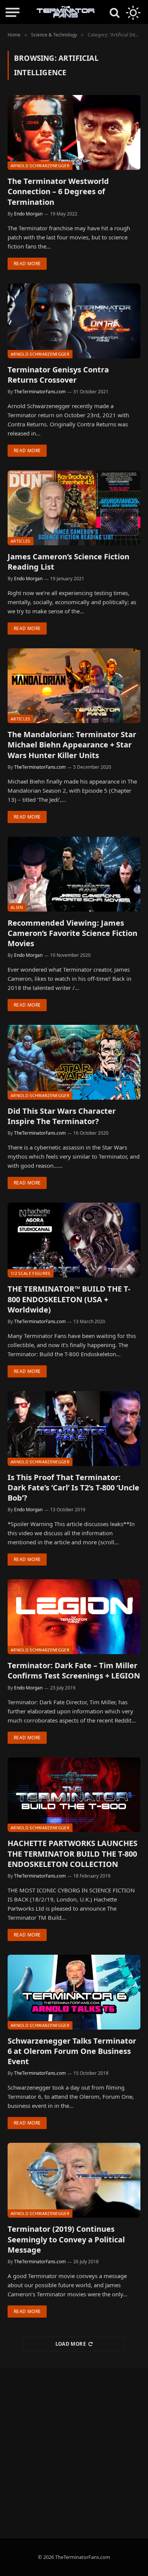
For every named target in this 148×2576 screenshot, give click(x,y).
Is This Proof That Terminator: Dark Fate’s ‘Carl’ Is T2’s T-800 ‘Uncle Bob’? (73, 1487)
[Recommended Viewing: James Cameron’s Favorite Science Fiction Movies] (74, 874)
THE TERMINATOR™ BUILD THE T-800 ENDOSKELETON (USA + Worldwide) (69, 1299)
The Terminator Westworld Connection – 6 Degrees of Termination (58, 191)
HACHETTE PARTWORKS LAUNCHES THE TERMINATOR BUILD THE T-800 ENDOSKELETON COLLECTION (72, 1853)
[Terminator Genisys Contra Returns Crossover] (74, 321)
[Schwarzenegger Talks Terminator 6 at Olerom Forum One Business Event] (74, 1992)
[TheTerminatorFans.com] (66, 12)
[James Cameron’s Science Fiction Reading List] (74, 508)
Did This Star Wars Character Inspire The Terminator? (62, 1116)
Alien (17, 907)
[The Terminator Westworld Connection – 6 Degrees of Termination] (74, 132)
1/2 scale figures (31, 1273)
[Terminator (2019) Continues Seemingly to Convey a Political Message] (74, 2180)
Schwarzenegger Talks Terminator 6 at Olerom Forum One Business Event (72, 2051)
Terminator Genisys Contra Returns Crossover (58, 375)
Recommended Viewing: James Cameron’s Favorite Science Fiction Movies (72, 933)
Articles (20, 541)
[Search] (115, 12)
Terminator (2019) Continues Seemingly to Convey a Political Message (66, 2239)
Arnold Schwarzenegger (40, 165)
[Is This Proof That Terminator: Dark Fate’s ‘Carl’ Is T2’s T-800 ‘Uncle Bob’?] (74, 1429)
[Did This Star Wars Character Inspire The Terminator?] (74, 1062)
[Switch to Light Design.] (132, 13)
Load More (71, 2344)
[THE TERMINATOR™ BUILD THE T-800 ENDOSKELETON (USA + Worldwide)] (74, 1240)
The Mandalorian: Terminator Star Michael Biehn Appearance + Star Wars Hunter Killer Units (72, 745)
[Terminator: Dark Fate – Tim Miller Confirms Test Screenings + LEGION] (74, 1617)
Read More (27, 264)
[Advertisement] (74, 2453)
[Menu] (13, 12)
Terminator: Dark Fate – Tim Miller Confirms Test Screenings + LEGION (74, 1670)
